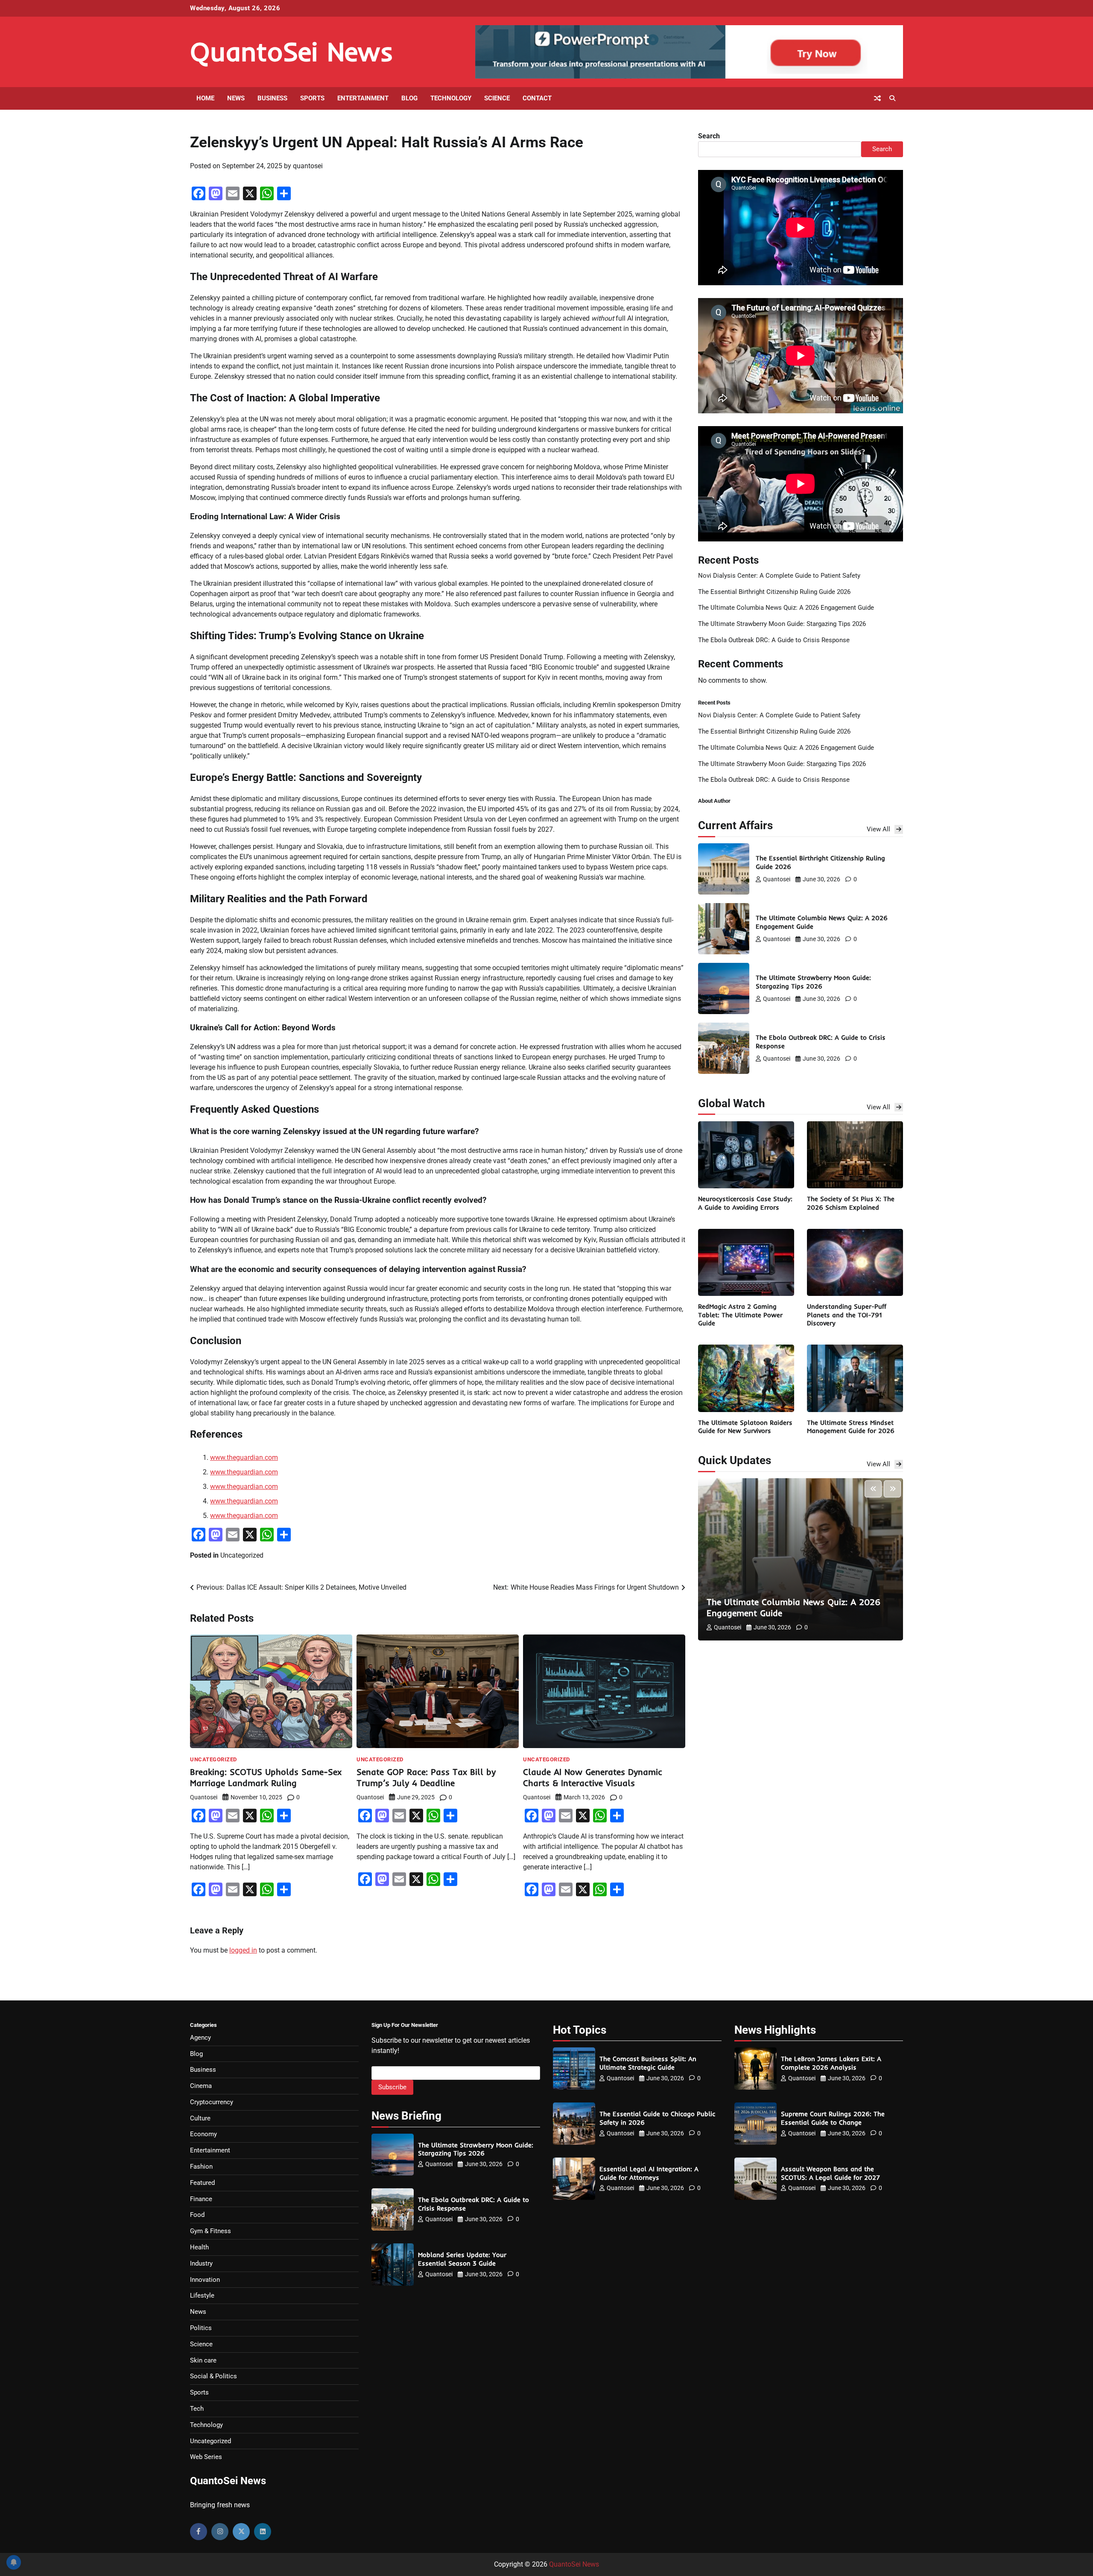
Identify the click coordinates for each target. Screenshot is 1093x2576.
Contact (537, 98)
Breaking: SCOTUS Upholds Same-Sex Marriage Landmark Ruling (266, 1777)
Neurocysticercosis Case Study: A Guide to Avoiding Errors (745, 1203)
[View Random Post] (877, 98)
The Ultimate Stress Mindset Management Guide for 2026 (851, 1427)
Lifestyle (202, 2295)
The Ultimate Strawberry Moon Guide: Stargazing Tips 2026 (782, 624)
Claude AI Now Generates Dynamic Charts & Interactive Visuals (593, 1777)
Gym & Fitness (210, 2231)
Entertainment (363, 98)
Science (497, 98)
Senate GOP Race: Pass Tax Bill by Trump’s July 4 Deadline (426, 1777)
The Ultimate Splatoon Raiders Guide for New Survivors (745, 1427)
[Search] (892, 98)
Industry (201, 2263)
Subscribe (392, 2087)
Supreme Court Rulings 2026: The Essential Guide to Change (833, 2118)
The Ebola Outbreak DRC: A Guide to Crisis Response (774, 640)
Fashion (201, 2167)
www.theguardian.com (244, 1458)
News (236, 98)
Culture (200, 2118)
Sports (312, 98)
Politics (201, 2328)
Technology (451, 98)
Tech (197, 2409)
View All (878, 829)
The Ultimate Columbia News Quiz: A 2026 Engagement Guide (786, 608)
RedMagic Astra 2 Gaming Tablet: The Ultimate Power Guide (740, 1315)
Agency (200, 2038)
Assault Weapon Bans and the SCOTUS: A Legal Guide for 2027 (830, 2173)
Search (709, 136)
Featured (202, 2183)
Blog (409, 98)
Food (197, 2215)
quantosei (308, 166)
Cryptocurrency (212, 2102)
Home (205, 98)
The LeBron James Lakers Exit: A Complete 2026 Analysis (831, 2063)
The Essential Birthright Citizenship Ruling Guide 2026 (774, 592)
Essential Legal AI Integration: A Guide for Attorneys (649, 2173)
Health (199, 2247)
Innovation (205, 2280)
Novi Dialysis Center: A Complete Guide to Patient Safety (779, 576)
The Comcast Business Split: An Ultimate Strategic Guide (648, 2063)
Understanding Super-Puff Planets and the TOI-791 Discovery (847, 1315)
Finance (201, 2199)
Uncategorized (242, 1555)
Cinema (201, 2086)
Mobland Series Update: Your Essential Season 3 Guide (462, 2259)
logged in (243, 1950)
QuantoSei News (292, 51)
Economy (203, 2134)
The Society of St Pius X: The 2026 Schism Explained (851, 1203)
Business (272, 98)
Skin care (203, 2360)
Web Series (206, 2457)
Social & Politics (213, 2376)
